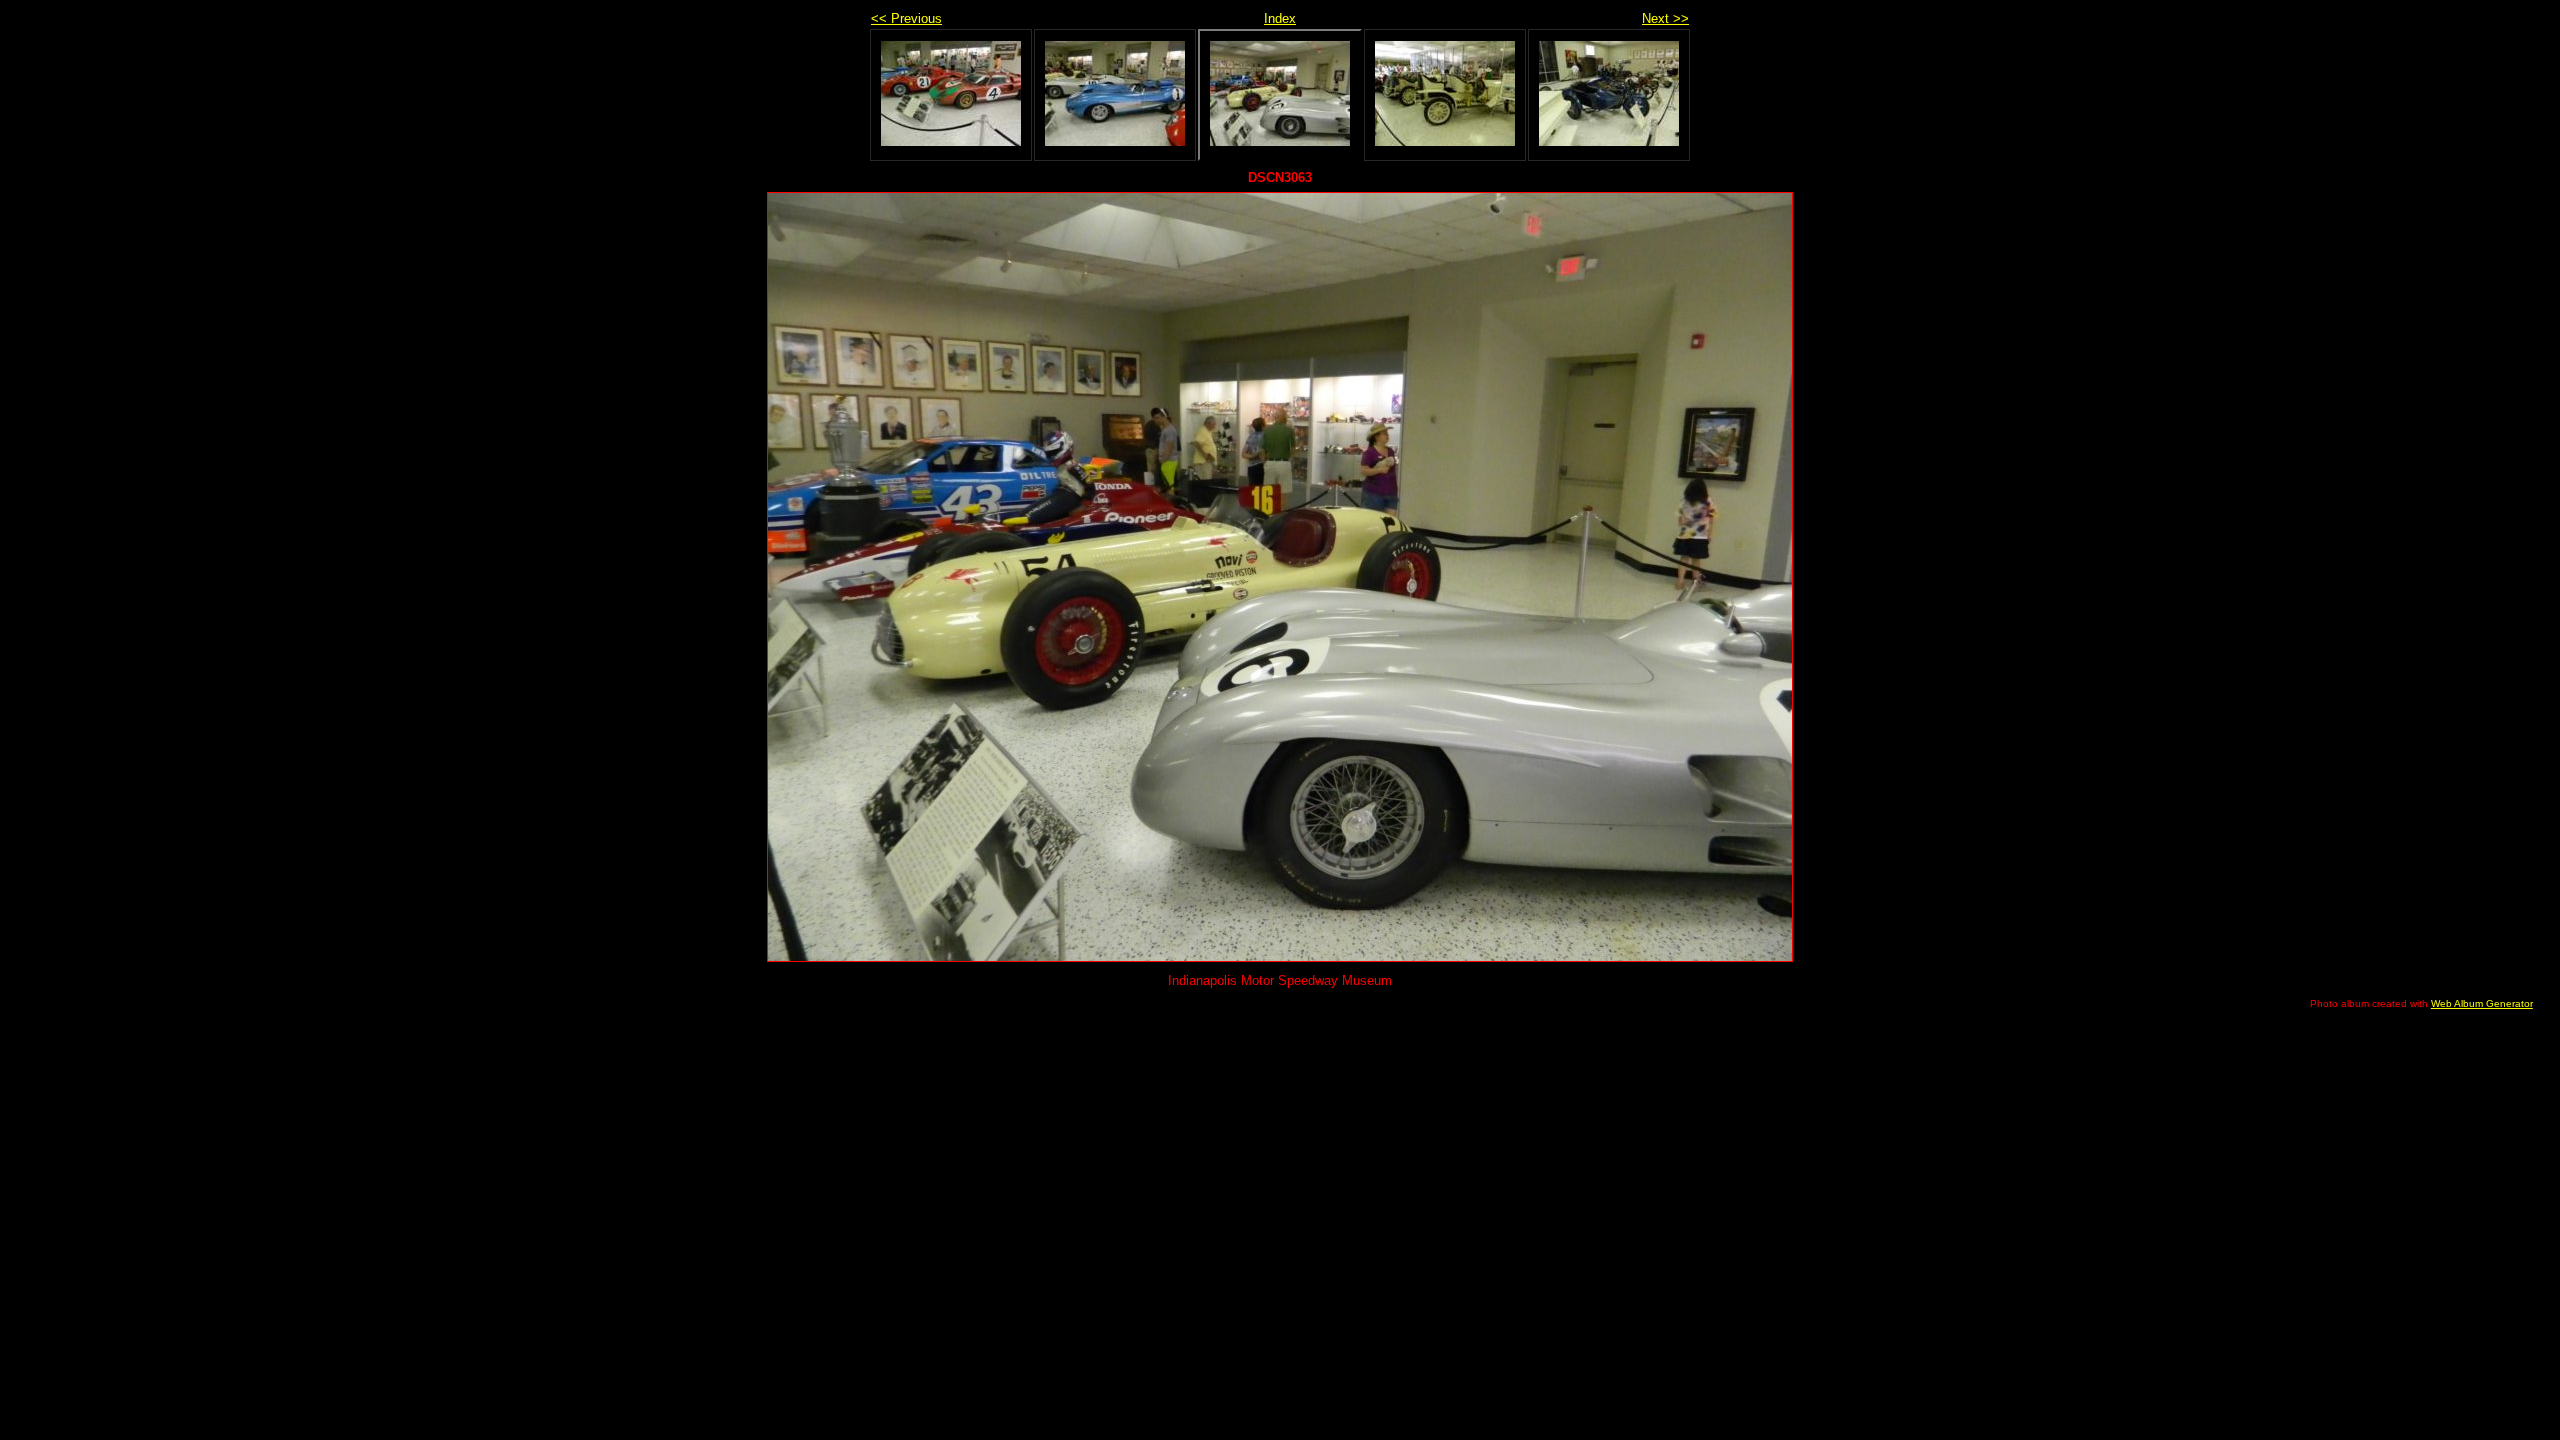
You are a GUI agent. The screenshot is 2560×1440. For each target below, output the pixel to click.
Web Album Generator (2482, 1003)
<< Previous (906, 18)
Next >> (1665, 18)
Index (1280, 18)
